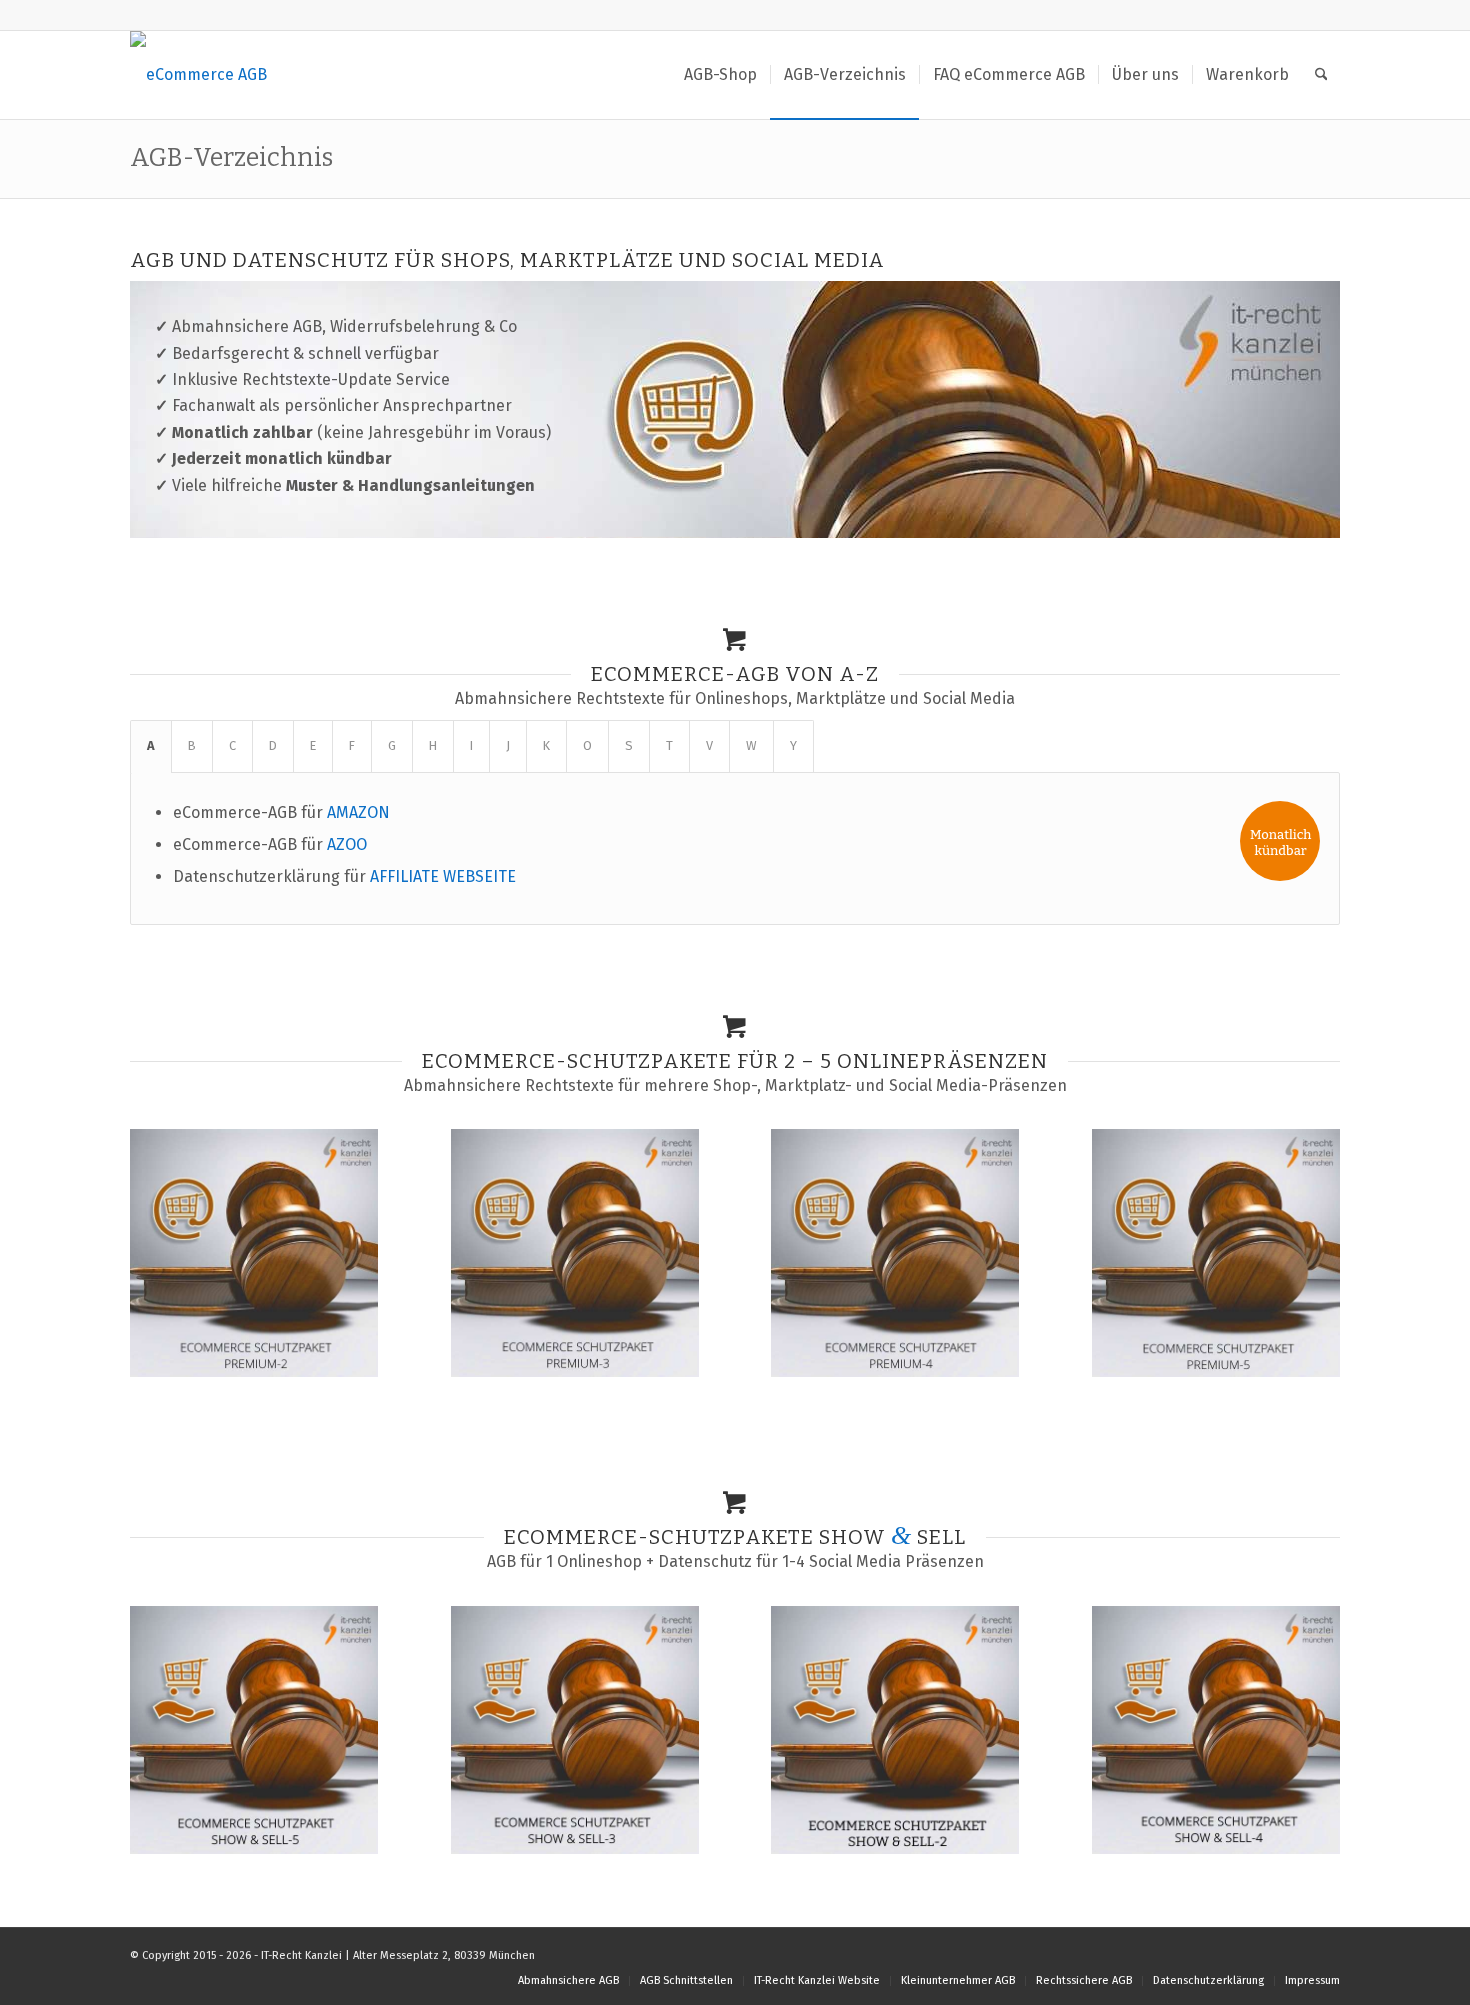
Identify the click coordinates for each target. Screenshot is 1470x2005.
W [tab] (751, 745)
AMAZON (358, 812)
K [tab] (546, 745)
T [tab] (669, 745)
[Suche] (1321, 75)
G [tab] (392, 745)
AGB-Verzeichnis (231, 158)
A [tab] (151, 745)
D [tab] (273, 745)
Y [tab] (793, 745)
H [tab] (433, 745)
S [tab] (629, 745)
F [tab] (352, 745)
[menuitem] (720, 75)
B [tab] (192, 745)
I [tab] (471, 745)
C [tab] (232, 745)
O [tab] (587, 745)
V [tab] (709, 745)
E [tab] (313, 745)
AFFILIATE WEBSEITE (443, 876)
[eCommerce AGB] (198, 75)
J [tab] (508, 745)
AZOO (347, 844)
